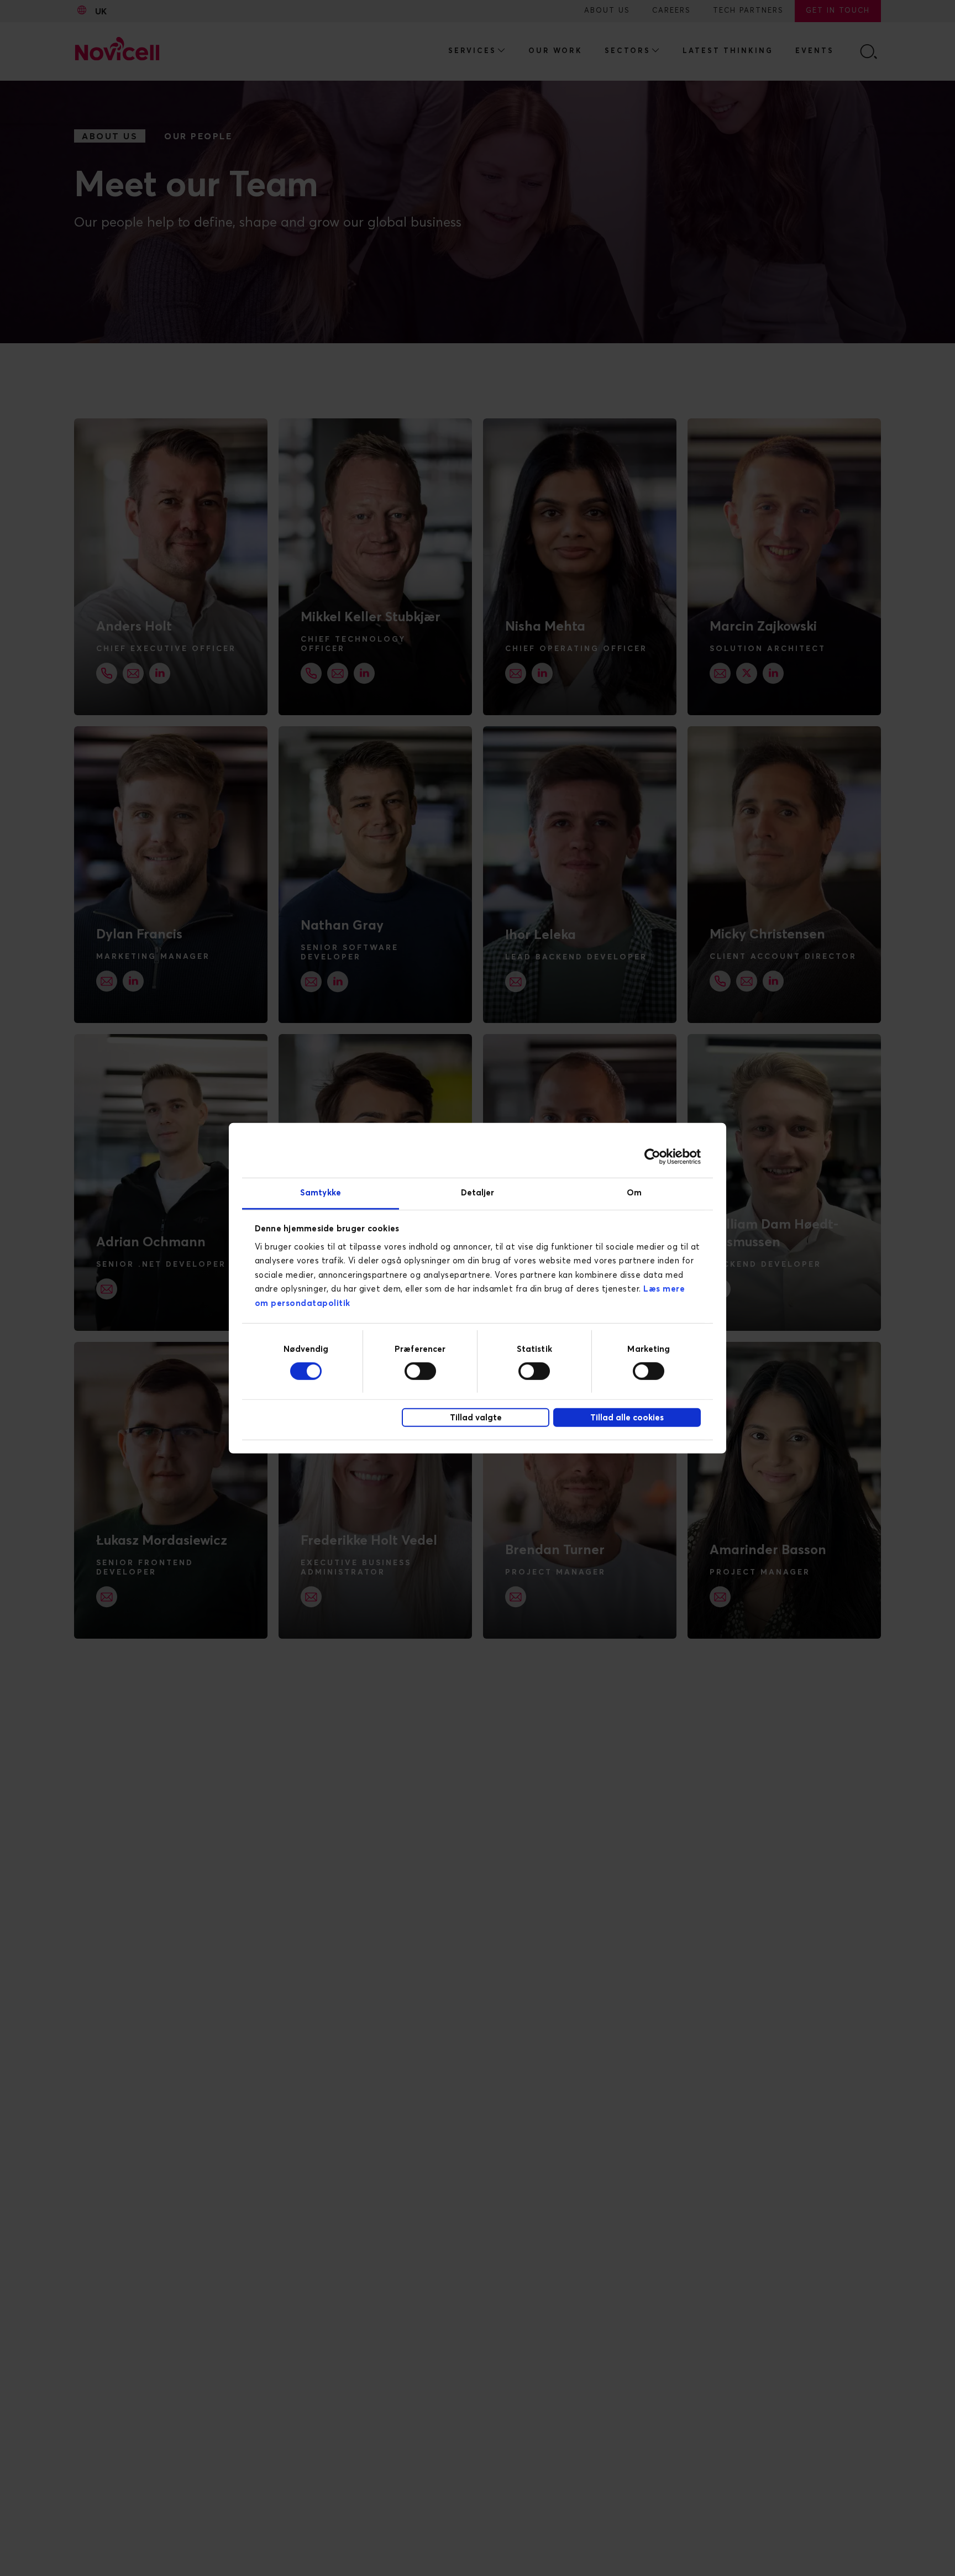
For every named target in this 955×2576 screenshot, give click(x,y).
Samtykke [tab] (321, 1192)
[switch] (420, 1371)
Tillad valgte (476, 1418)
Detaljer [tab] (478, 1192)
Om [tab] (634, 1192)
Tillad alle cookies (627, 1418)
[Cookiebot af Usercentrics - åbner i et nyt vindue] (652, 1157)
